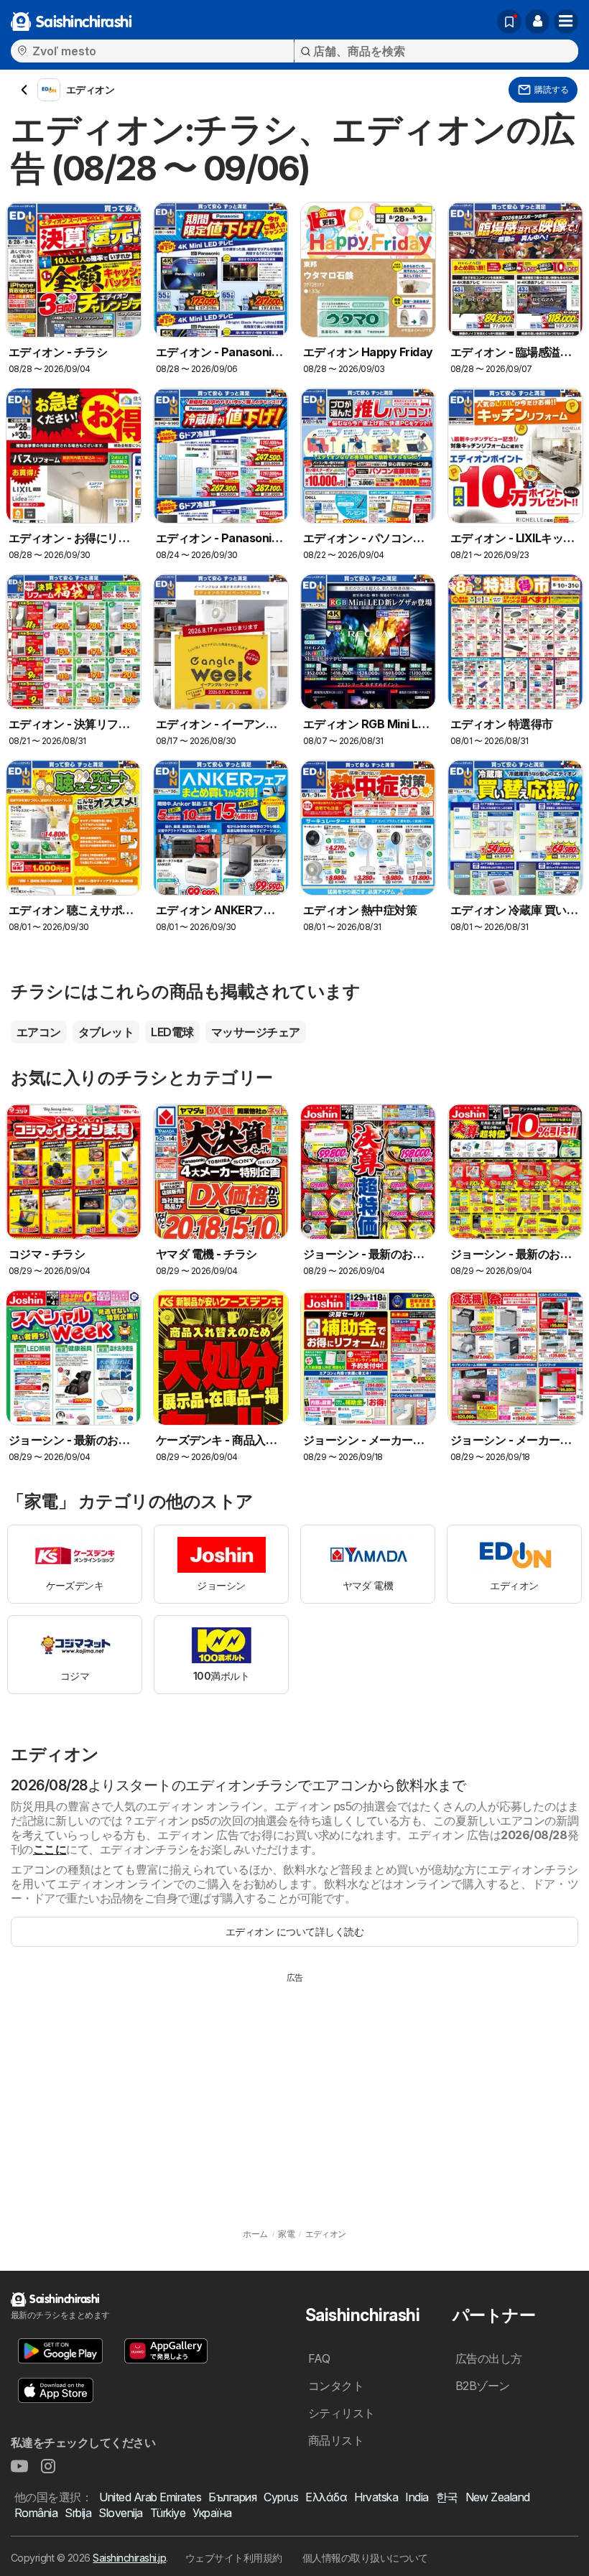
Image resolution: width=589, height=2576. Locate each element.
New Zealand (498, 2497)
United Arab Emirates (150, 2497)
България (232, 2497)
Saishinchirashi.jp (129, 2558)
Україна (212, 2513)
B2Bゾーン (483, 2386)
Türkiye (168, 2513)
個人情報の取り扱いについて (365, 2558)
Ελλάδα (326, 2497)
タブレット (106, 1032)
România (36, 2513)
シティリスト (342, 2413)
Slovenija (120, 2513)
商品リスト (336, 2440)
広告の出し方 (489, 2358)
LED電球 (172, 1032)
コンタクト (336, 2386)
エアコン (39, 1032)
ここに (50, 1849)
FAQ (319, 2358)
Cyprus (281, 2497)
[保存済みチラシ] (509, 22)
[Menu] (566, 22)
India (417, 2497)
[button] (537, 22)
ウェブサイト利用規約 (234, 2558)
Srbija (78, 2513)
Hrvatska (376, 2497)
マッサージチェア (256, 1032)
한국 (447, 2497)
